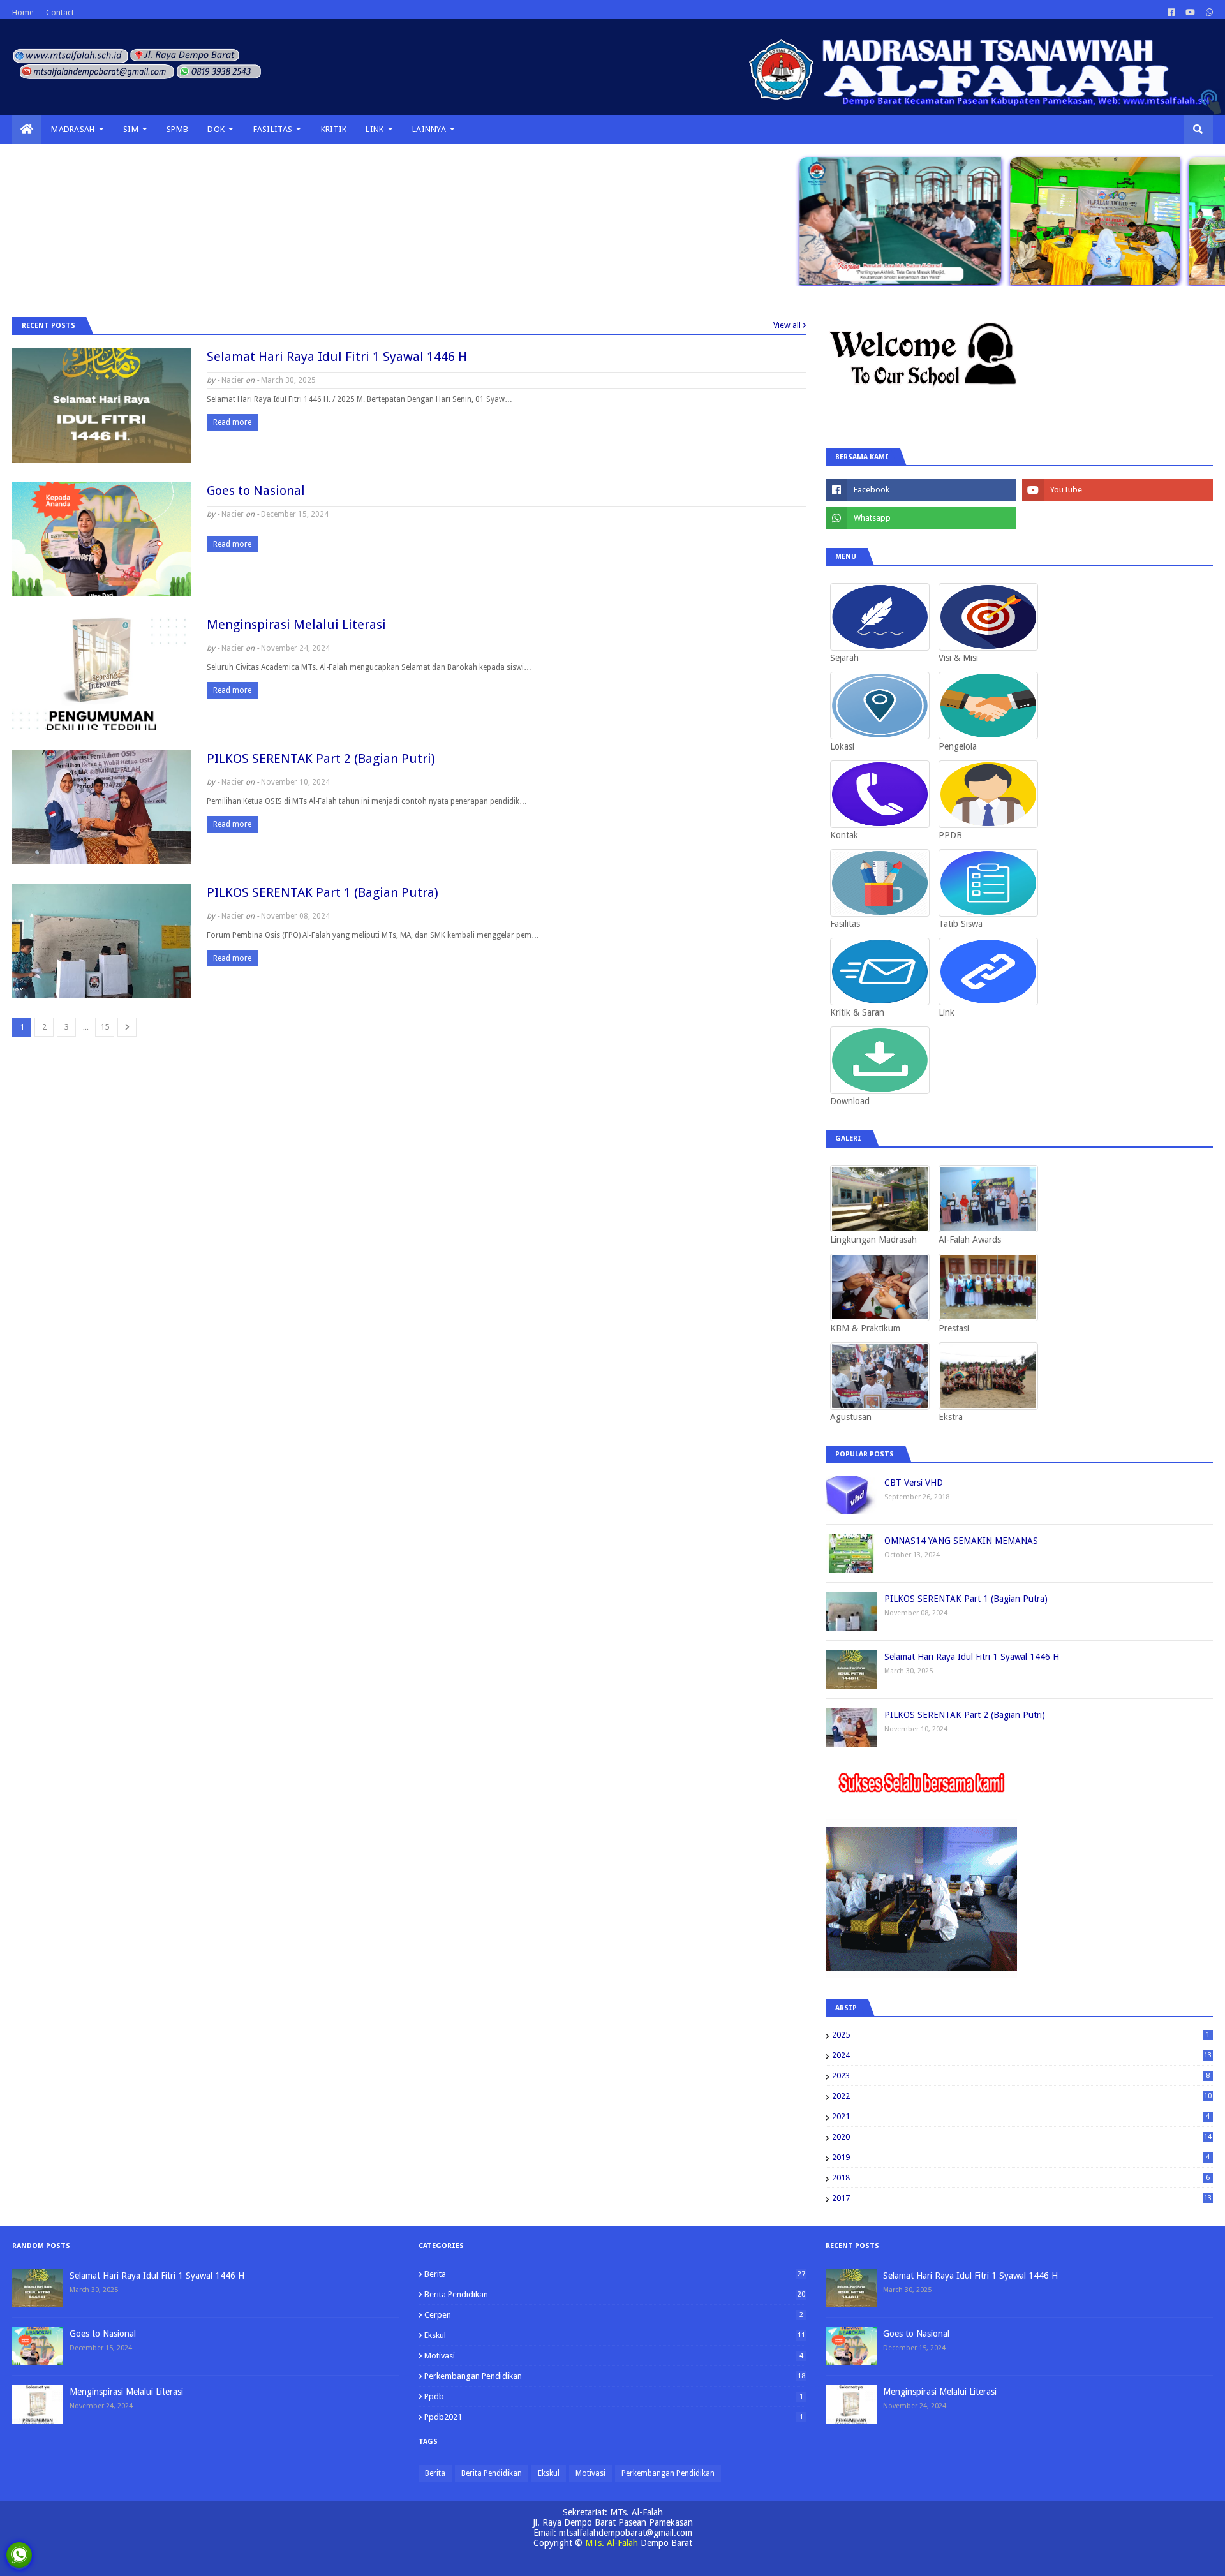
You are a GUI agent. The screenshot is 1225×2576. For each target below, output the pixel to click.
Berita (614, 2274)
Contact (60, 13)
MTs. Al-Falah (612, 2543)
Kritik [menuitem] (334, 129)
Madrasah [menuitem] (73, 129)
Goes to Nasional (256, 491)
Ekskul (614, 2335)
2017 (1022, 2198)
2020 (1022, 2137)
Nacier (233, 380)
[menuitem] (27, 130)
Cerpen (613, 2315)
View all (787, 325)
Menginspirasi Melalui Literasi (296, 625)
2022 (1022, 2096)
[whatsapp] (1208, 13)
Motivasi (613, 2356)
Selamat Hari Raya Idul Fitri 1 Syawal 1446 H (337, 357)
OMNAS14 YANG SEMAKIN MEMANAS (961, 1541)
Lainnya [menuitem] (429, 129)
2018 (1021, 2178)
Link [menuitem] (375, 129)
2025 (1021, 2035)
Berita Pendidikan (614, 2294)
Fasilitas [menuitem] (273, 129)
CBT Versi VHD (914, 1483)
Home (23, 13)
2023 (1021, 2076)
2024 (1022, 2055)
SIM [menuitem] (131, 129)
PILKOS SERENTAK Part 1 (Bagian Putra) (323, 892)
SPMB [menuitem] (177, 129)
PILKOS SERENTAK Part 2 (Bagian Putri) (321, 759)
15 (105, 1027)
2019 (1021, 2157)
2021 (1021, 2116)
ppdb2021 (613, 2417)
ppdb (613, 2396)
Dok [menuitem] (216, 129)
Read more (232, 422)
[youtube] (1190, 13)
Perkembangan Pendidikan (614, 2376)
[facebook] (1171, 13)
